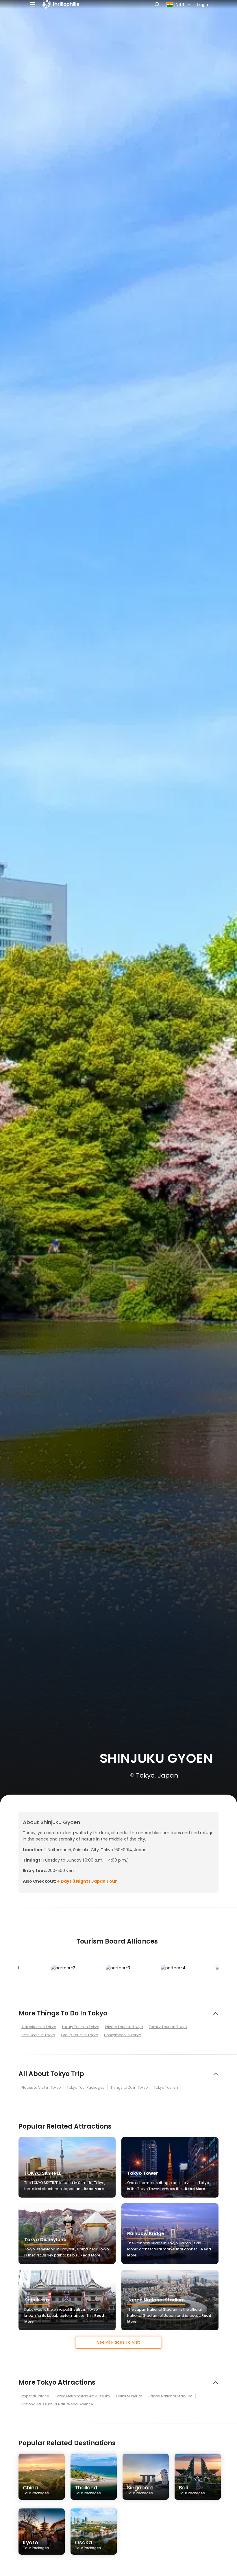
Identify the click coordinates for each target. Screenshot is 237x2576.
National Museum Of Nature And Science (57, 2404)
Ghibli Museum (129, 2396)
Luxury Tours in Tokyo (81, 2027)
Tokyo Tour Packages (86, 2087)
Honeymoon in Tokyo (123, 2035)
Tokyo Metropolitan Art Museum (82, 2396)
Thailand (88, 2490)
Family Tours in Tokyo (168, 2027)
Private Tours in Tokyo (124, 2027)
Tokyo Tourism (167, 2087)
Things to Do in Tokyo (129, 2087)
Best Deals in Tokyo (38, 2035)
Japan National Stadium (170, 2396)
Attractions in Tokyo (39, 2027)
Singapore (140, 2490)
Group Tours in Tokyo (79, 2035)
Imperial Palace (35, 2396)
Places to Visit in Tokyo (41, 2087)
